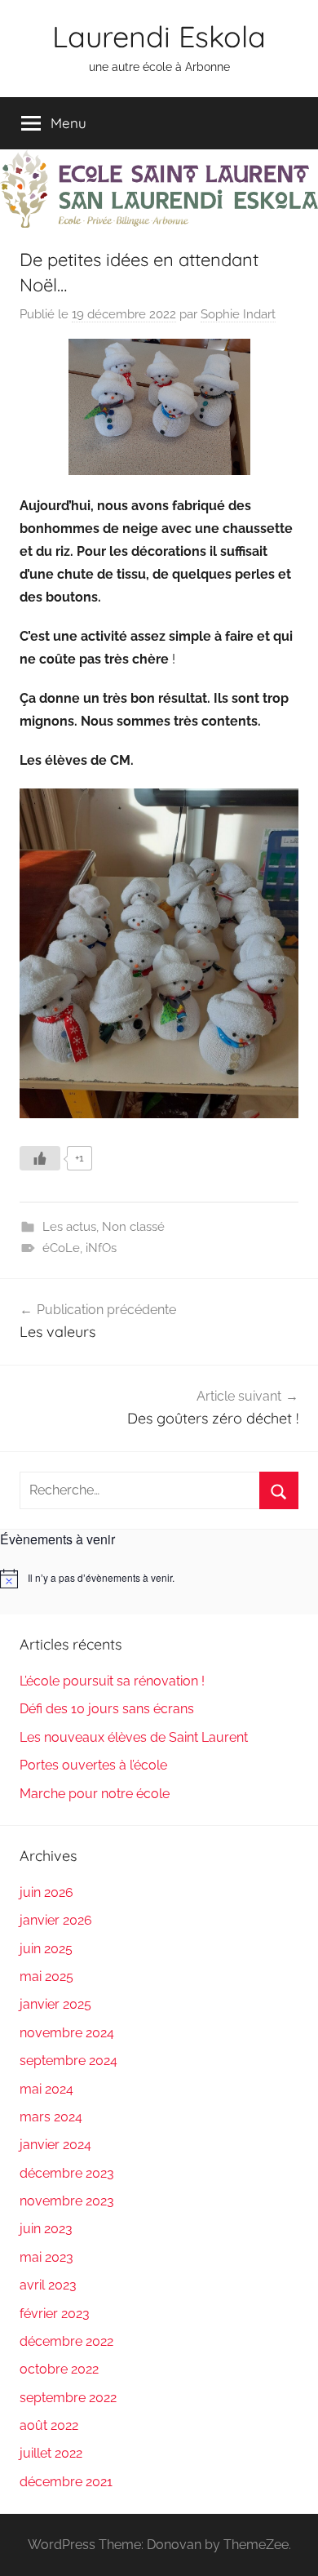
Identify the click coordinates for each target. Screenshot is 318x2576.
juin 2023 (46, 2229)
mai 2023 (46, 2257)
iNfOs (101, 1248)
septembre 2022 (68, 2398)
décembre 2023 (67, 2173)
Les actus (69, 1227)
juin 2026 (46, 1892)
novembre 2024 (67, 2033)
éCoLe (61, 1248)
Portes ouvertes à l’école (93, 1765)
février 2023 (55, 2314)
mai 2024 (46, 2089)
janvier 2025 (55, 2004)
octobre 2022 (59, 2369)
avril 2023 (48, 2285)
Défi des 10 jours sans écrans (107, 1709)
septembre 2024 (68, 2061)
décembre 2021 (66, 2482)
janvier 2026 (56, 1920)
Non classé (133, 1227)
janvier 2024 (55, 2145)
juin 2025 (46, 1949)
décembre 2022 (66, 2341)
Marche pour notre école (95, 1794)
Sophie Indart (238, 314)
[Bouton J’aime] (40, 1158)
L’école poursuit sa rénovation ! (112, 1681)
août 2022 (49, 2425)
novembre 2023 (67, 2201)
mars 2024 (51, 2117)
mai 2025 (46, 1976)
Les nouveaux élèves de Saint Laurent (134, 1737)
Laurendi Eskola (159, 36)
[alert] (159, 1579)
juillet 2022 (51, 2453)
